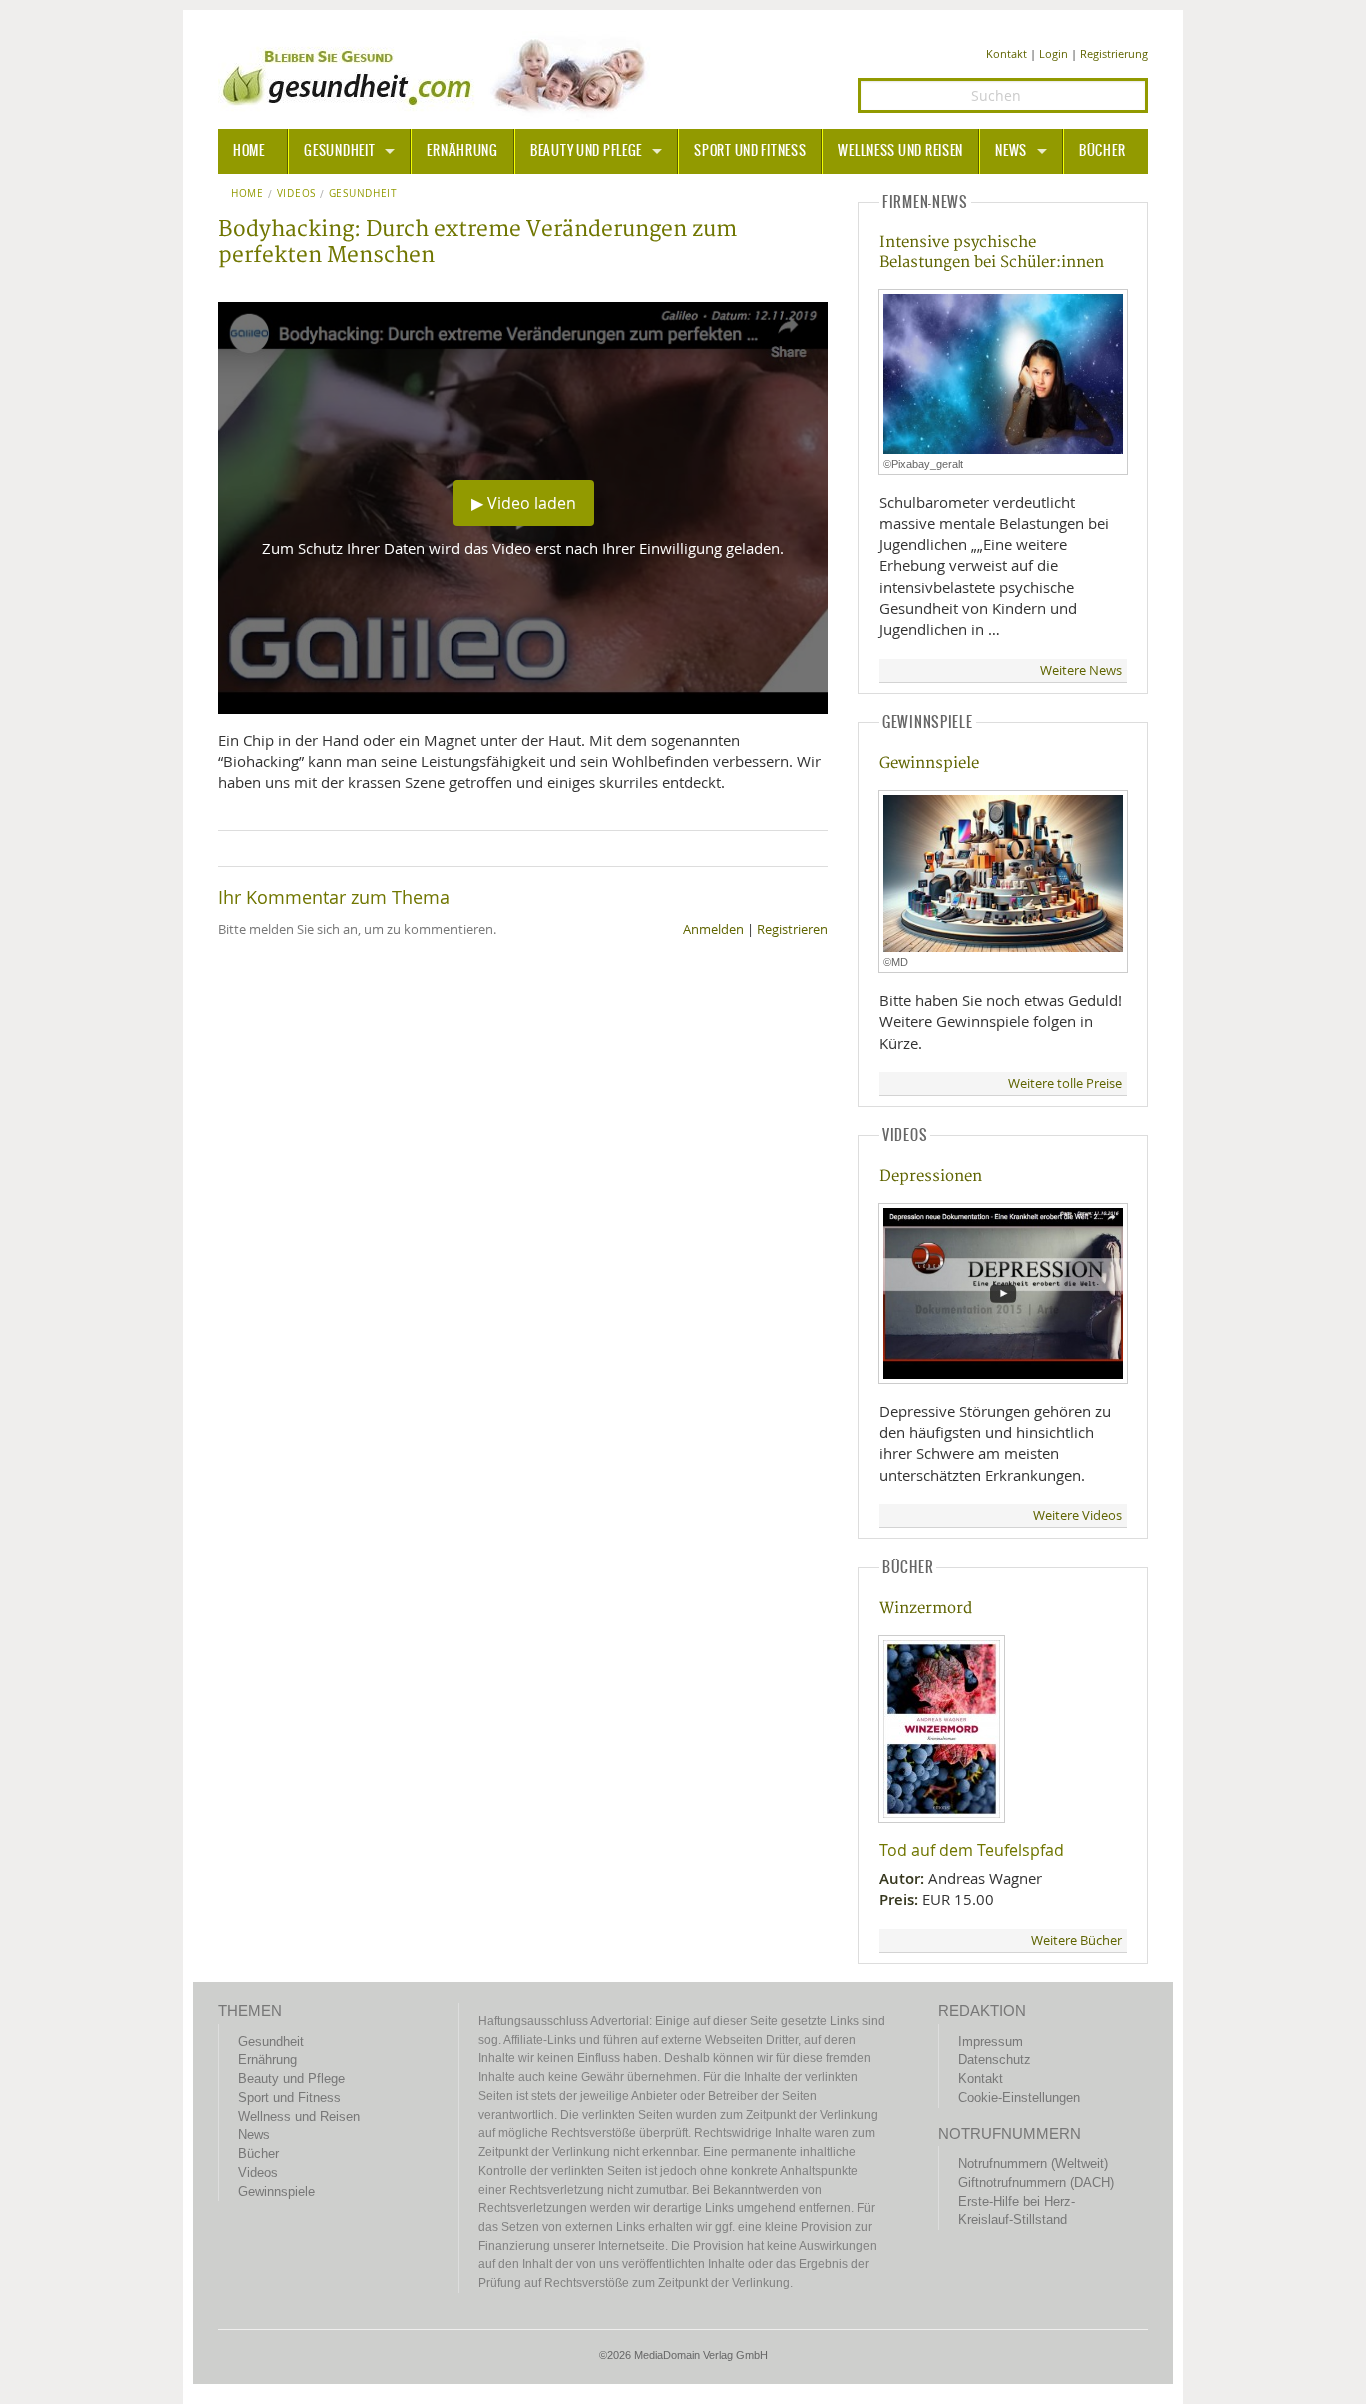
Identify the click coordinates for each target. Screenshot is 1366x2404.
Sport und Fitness (750, 151)
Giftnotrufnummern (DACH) (1036, 2182)
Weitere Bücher (1076, 1940)
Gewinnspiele (929, 763)
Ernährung (462, 151)
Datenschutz (994, 2059)
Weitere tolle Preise (1065, 1083)
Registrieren (792, 929)
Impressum (990, 2041)
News (1011, 151)
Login (1053, 53)
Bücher (1102, 151)
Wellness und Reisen (900, 151)
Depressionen (930, 1176)
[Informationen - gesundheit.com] (438, 75)
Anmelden (713, 929)
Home (247, 194)
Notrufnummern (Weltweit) (1033, 2163)
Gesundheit (339, 151)
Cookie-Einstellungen (1019, 2097)
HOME (249, 151)
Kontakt (1006, 53)
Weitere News (1081, 670)
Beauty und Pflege (586, 151)
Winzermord (925, 1608)
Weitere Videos (1077, 1515)
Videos (296, 194)
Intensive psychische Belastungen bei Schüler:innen (991, 252)
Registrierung (1114, 53)
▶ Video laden (523, 503)
